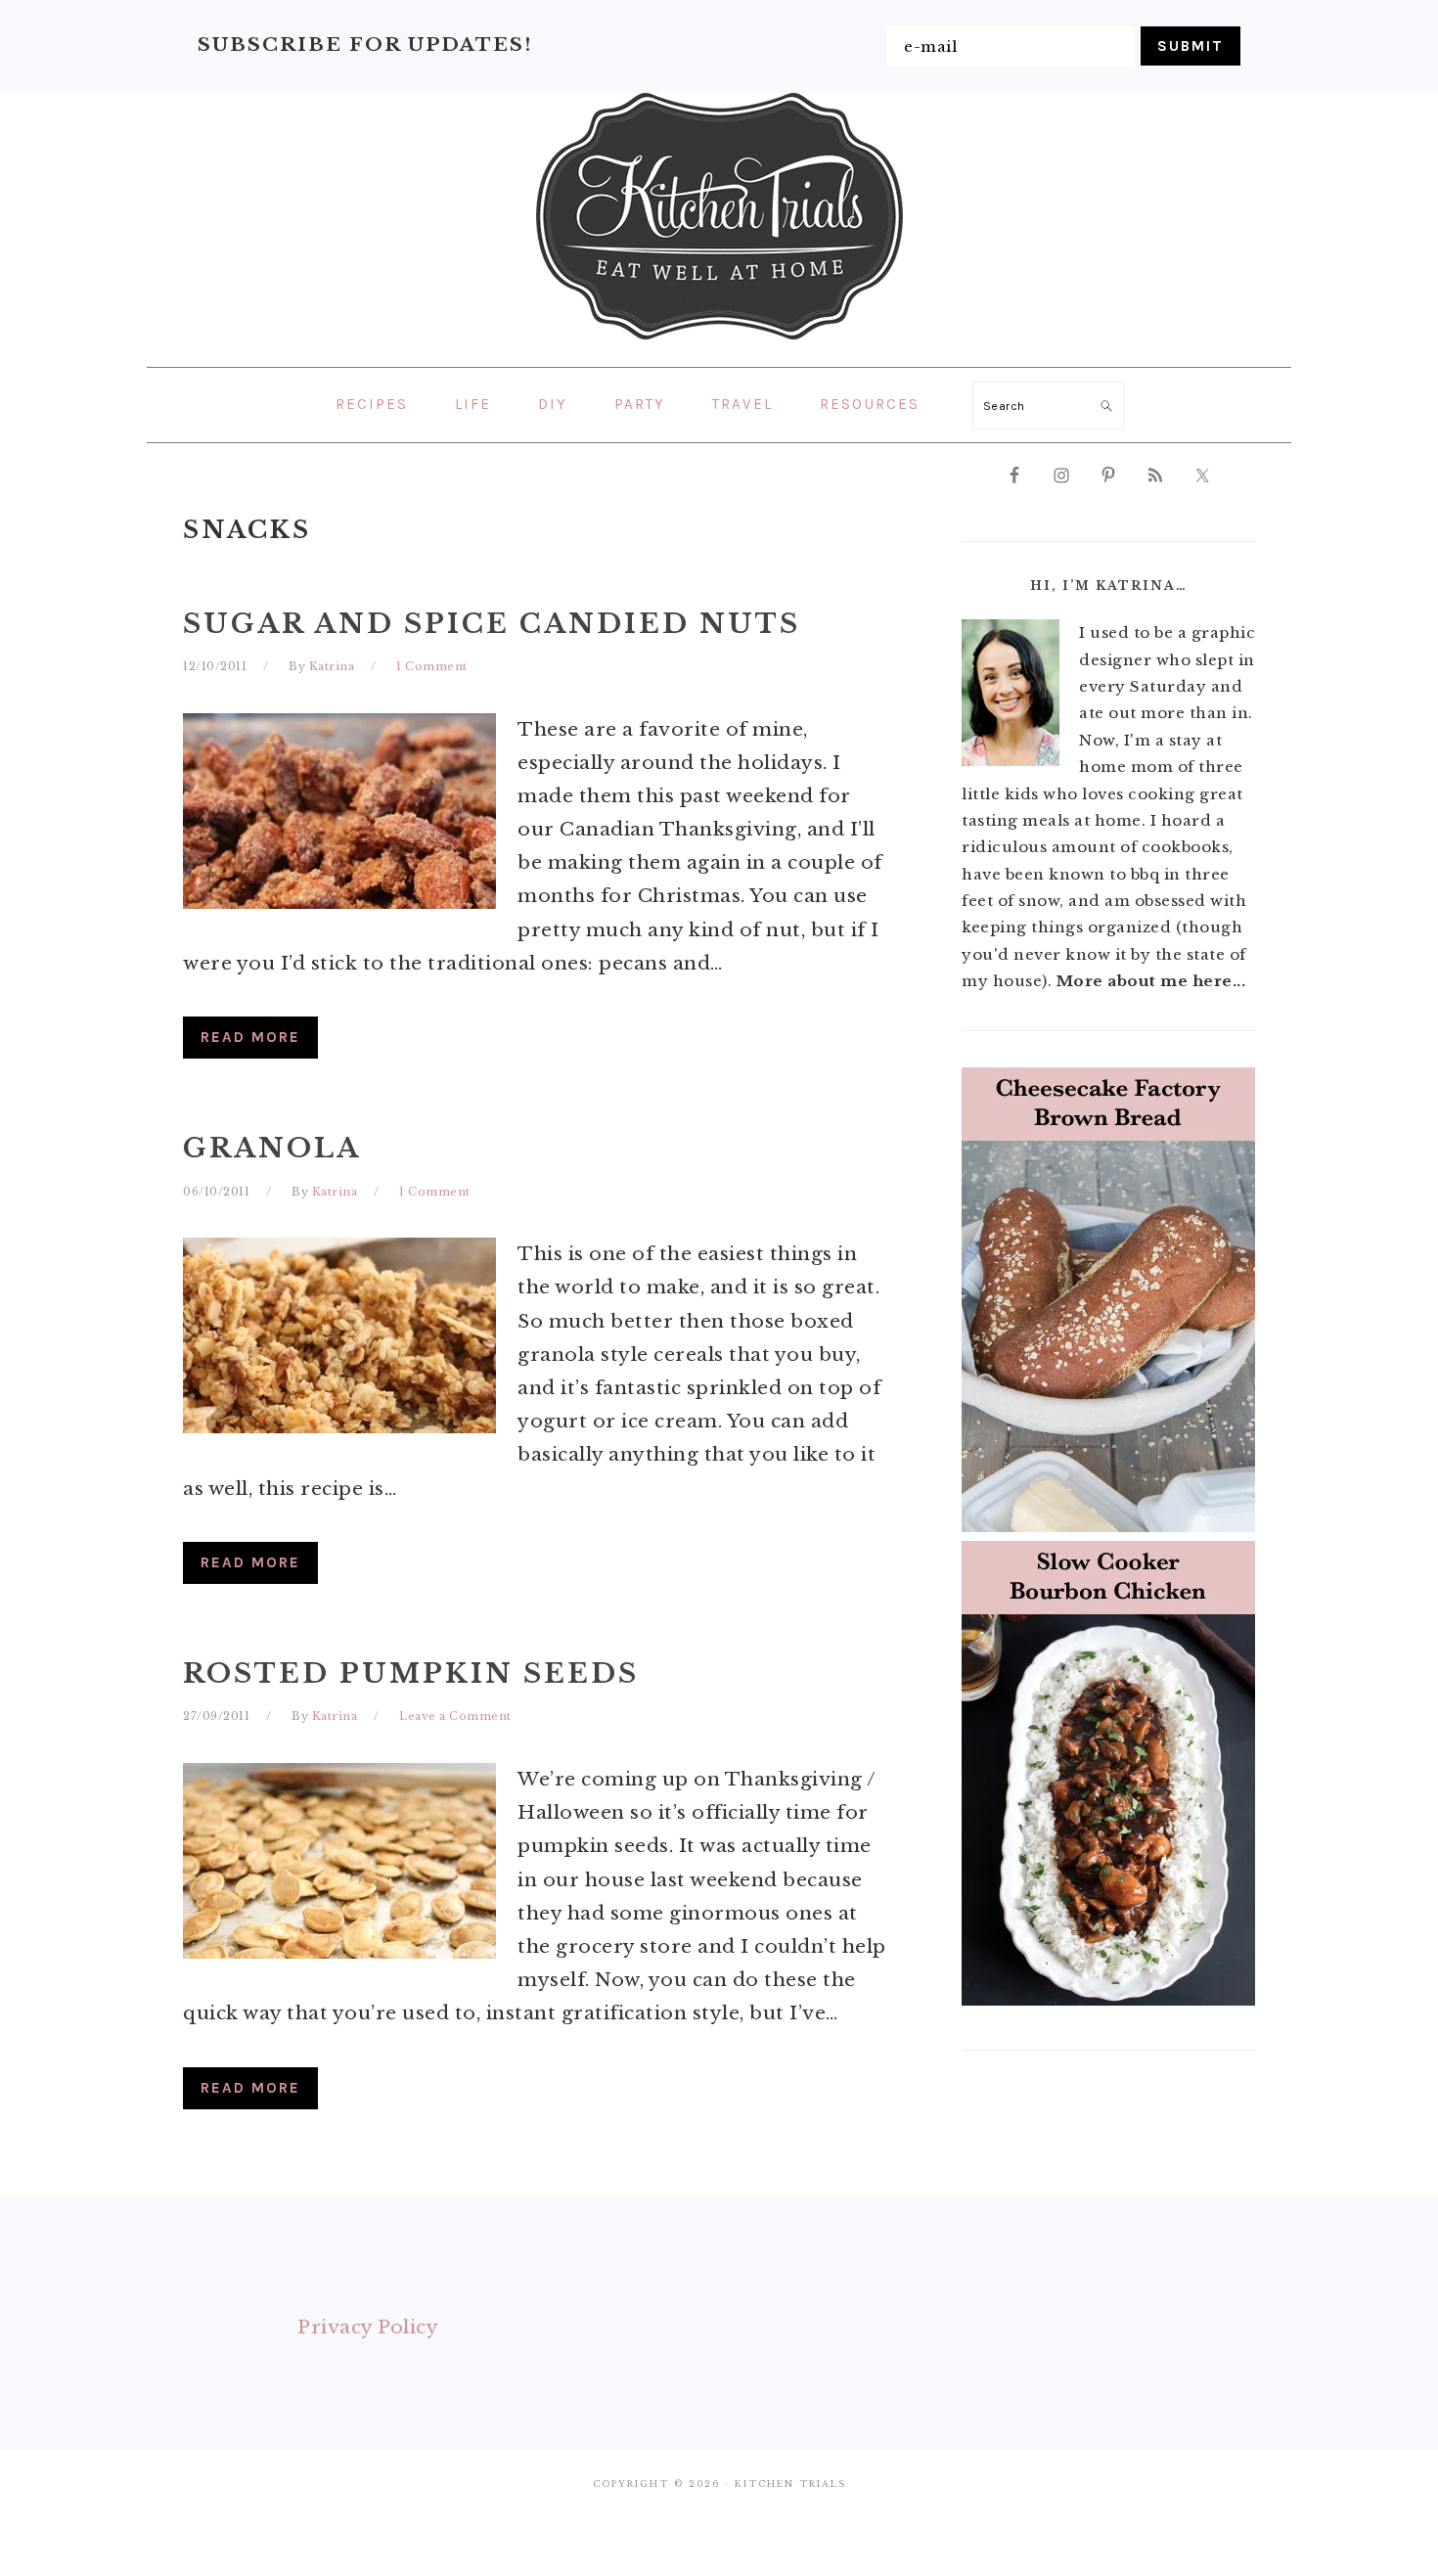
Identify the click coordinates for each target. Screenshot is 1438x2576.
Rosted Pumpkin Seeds (411, 1673)
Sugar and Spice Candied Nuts (492, 624)
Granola (272, 1148)
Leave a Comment (455, 1716)
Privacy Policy (368, 2327)
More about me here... (1151, 981)
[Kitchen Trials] (719, 343)
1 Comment (432, 666)
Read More (250, 1037)
